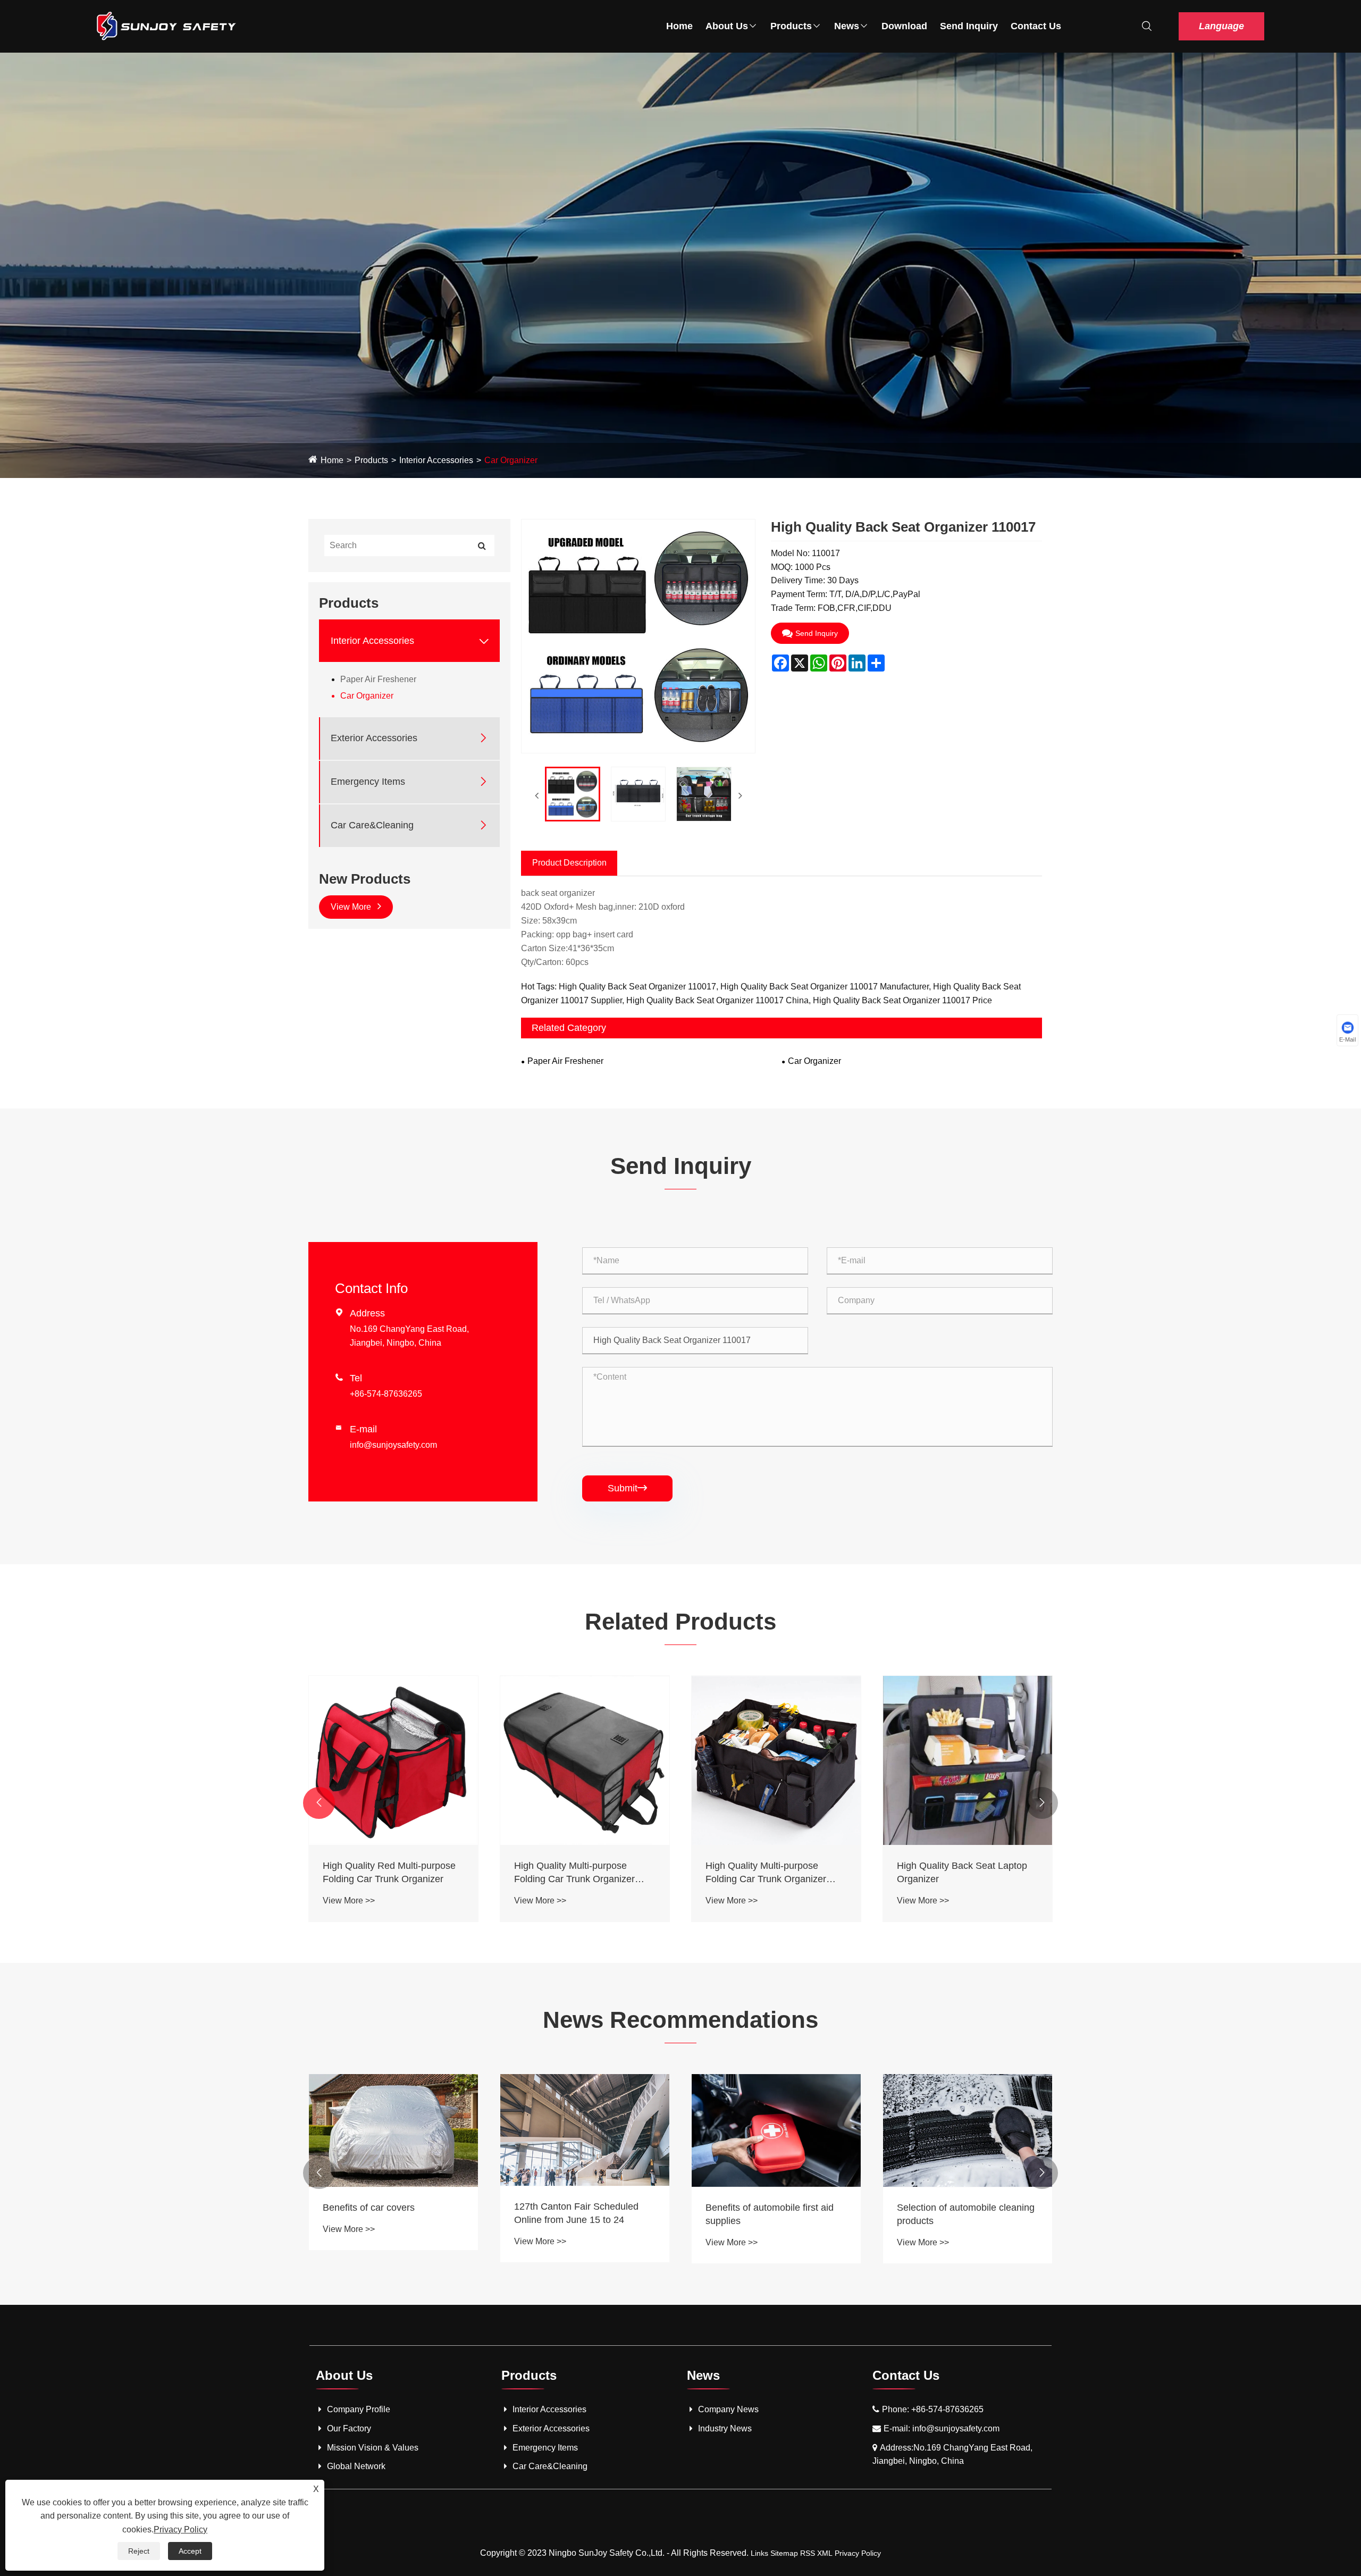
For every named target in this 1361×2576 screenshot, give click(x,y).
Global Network (356, 2466)
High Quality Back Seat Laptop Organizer (962, 1872)
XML (825, 2553)
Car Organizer (511, 460)
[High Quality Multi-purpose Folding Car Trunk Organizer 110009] (585, 1760)
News (847, 26)
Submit (627, 1488)
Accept (190, 2551)
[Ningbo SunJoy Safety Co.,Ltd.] (167, 26)
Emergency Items (368, 782)
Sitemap (784, 2553)
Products (791, 26)
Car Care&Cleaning (372, 825)
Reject (139, 2551)
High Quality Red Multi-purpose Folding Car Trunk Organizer (389, 1872)
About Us (727, 26)
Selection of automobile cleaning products (966, 2214)
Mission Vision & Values (373, 2448)
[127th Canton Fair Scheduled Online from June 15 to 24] (585, 2130)
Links (759, 2553)
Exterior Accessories (374, 738)
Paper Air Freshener (378, 679)
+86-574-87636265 (386, 1394)
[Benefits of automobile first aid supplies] (776, 2130)
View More (352, 907)
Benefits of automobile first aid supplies (770, 2214)
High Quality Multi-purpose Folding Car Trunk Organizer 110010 (766, 1873)
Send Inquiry (969, 26)
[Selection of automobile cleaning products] (968, 2130)
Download (904, 26)
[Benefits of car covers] (393, 2130)
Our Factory (349, 2428)
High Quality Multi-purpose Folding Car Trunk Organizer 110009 (574, 1873)
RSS (808, 2553)
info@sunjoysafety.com (393, 1445)
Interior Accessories (436, 460)
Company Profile (359, 2409)
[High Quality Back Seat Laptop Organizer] (968, 1760)
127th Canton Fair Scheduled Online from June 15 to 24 (576, 2213)
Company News (728, 2409)
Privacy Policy (858, 2553)
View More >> (349, 1900)
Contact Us (1036, 26)
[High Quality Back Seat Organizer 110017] (573, 794)
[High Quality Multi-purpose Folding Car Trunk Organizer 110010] (776, 1760)
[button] (319, 1803)
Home (679, 26)
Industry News (725, 2428)
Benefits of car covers (369, 2208)
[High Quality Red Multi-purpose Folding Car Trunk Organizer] (393, 1760)
